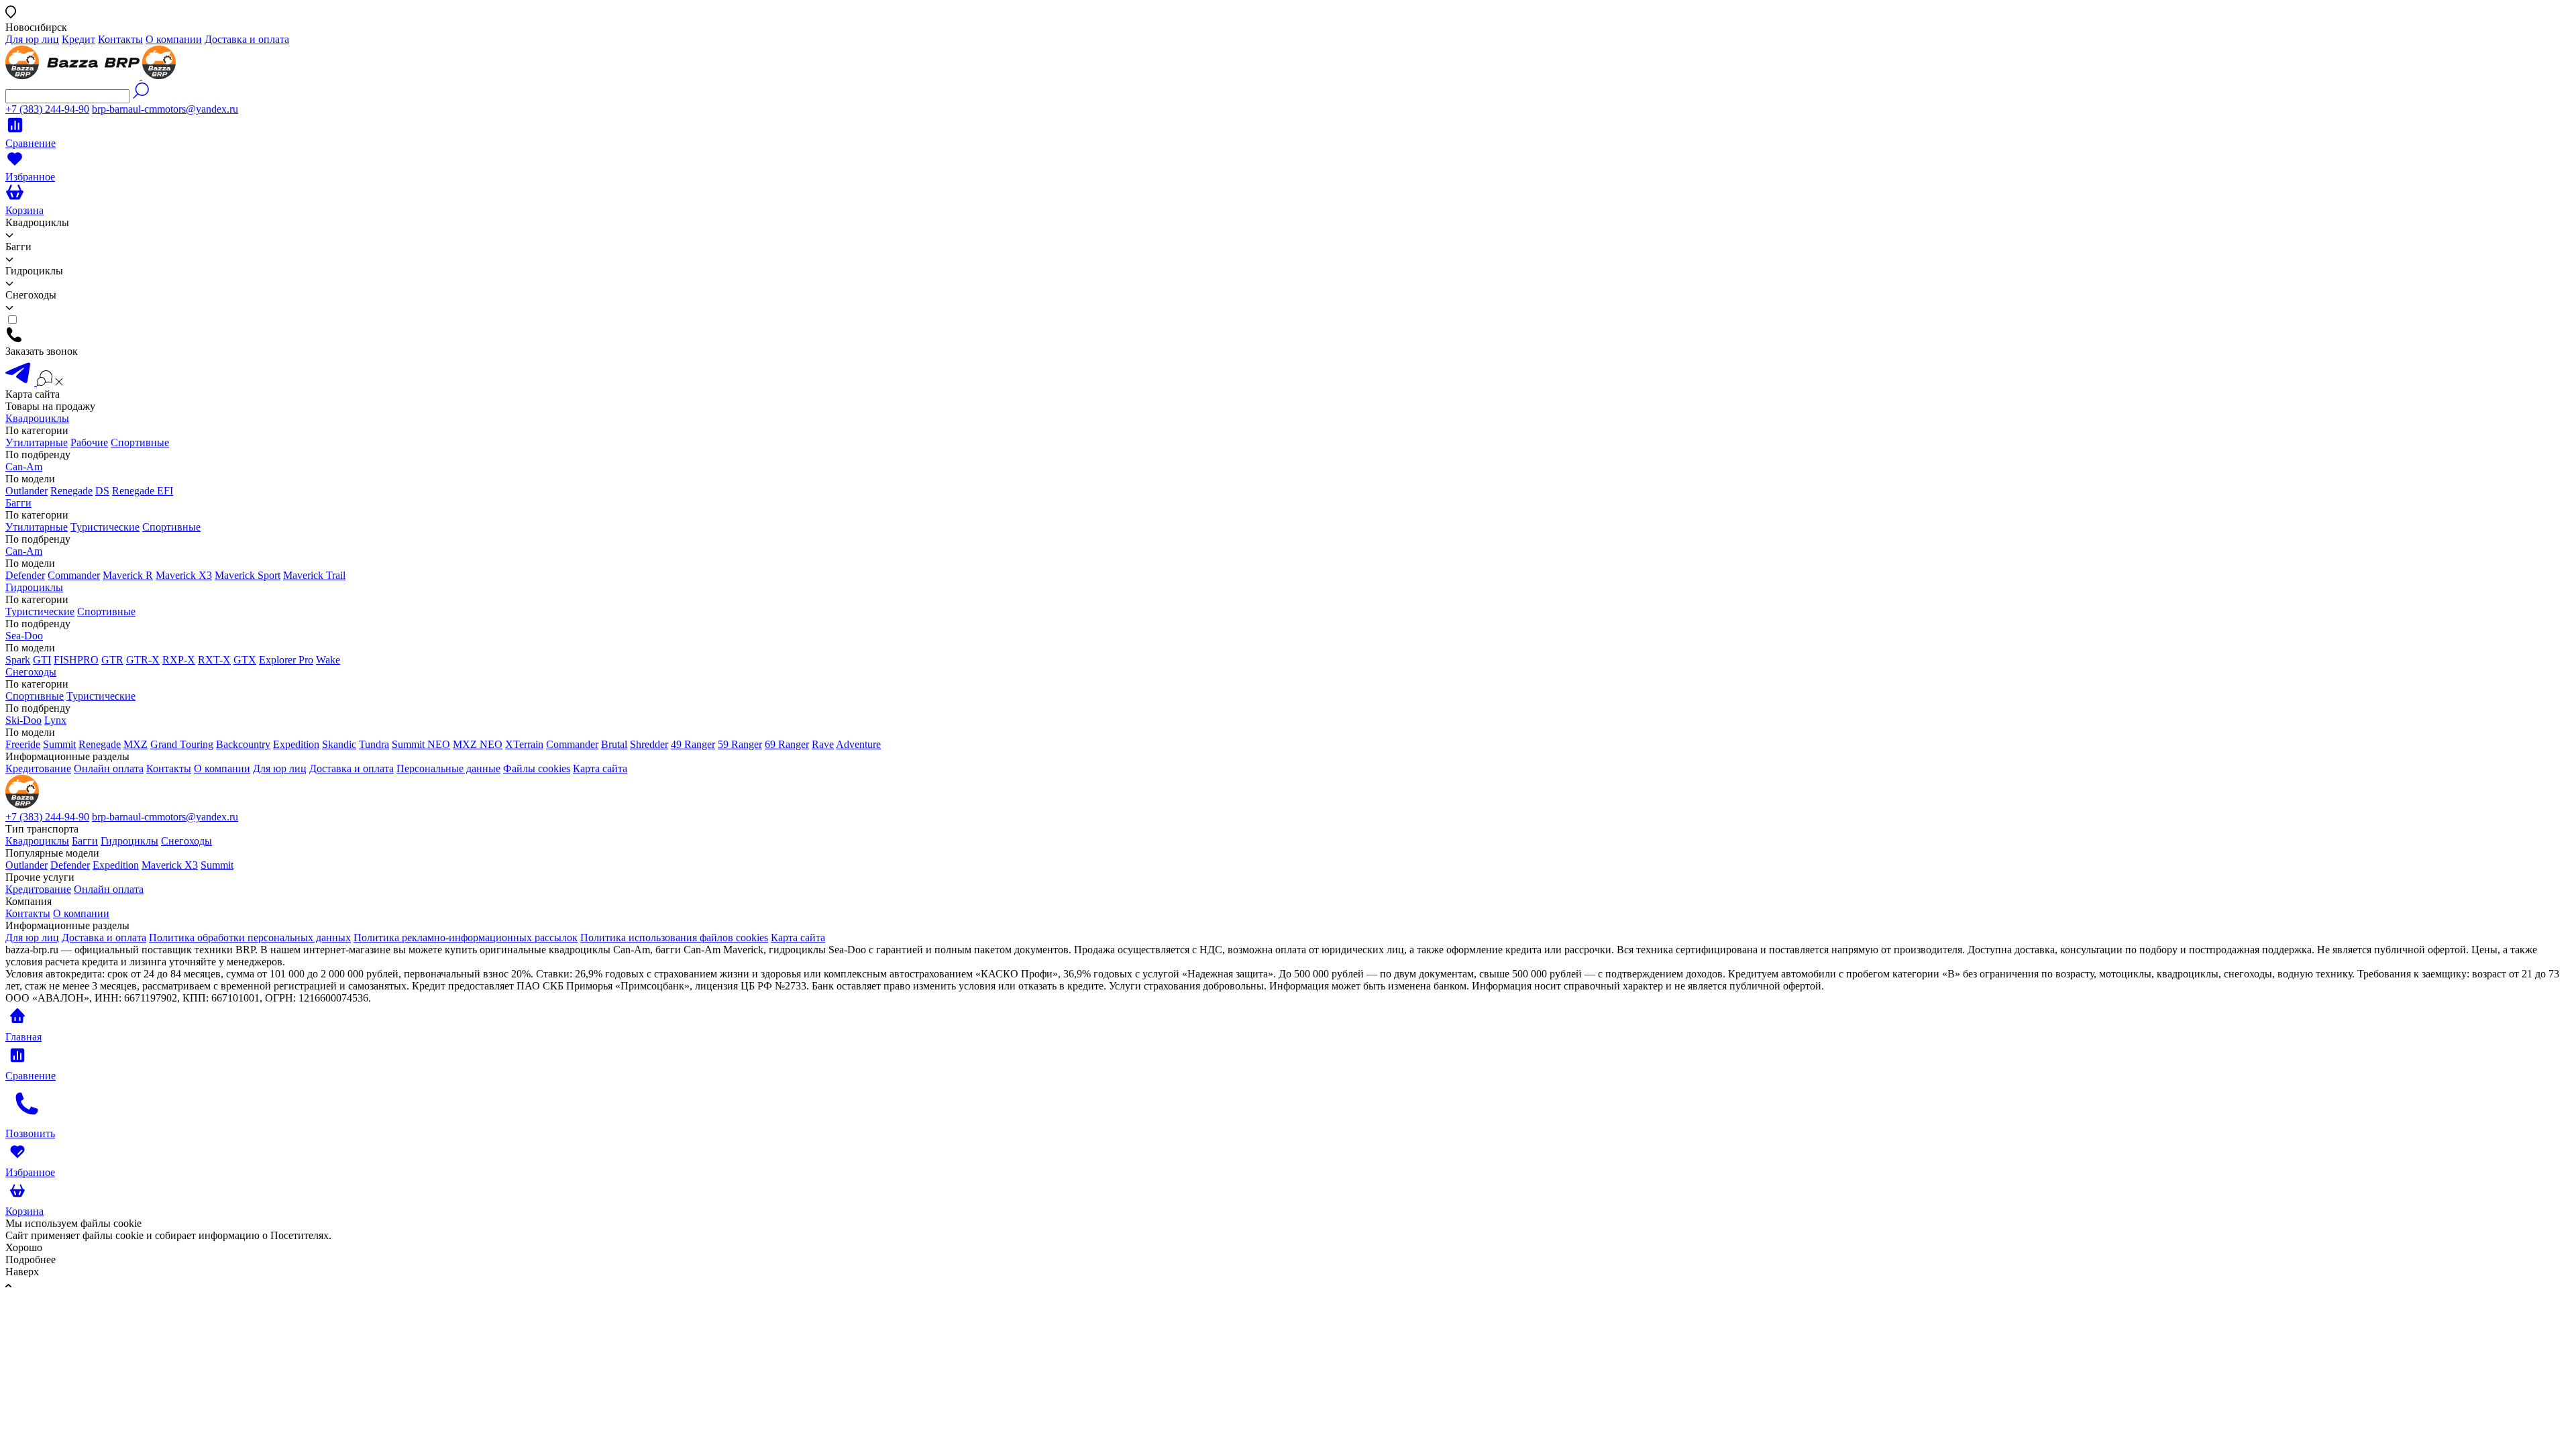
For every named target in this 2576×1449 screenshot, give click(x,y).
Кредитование (38, 768)
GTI (42, 660)
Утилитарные (37, 442)
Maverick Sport (248, 575)
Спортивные (140, 442)
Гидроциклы (34, 587)
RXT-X (214, 660)
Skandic (339, 744)
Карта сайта (600, 768)
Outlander (26, 491)
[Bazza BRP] (91, 75)
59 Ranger (740, 744)
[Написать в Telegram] (21, 382)
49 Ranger (693, 744)
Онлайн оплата (109, 768)
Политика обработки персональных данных (250, 937)
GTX (245, 660)
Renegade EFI (143, 491)
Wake (328, 660)
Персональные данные (448, 768)
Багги (18, 503)
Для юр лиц (32, 39)
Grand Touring (182, 744)
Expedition (296, 744)
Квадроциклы (37, 418)
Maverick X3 (184, 575)
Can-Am (24, 467)
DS (102, 491)
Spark (18, 660)
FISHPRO (76, 660)
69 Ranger (787, 744)
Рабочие (89, 442)
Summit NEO (421, 744)
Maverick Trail (314, 575)
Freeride (23, 744)
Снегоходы (31, 672)
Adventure (858, 744)
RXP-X (179, 660)
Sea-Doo (24, 636)
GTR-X (143, 660)
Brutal (614, 744)
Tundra (374, 744)
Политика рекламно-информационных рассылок (466, 937)
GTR (112, 660)
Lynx (55, 720)
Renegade (71, 491)
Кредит (78, 39)
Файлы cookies (537, 768)
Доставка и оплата (247, 39)
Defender (25, 575)
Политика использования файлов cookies (674, 937)
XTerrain (524, 744)
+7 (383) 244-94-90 (47, 109)
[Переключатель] (50, 382)
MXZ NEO (478, 744)
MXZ (136, 744)
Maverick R (128, 575)
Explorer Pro (286, 660)
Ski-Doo (23, 720)
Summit (59, 744)
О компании (174, 39)
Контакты (120, 39)
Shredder (649, 744)
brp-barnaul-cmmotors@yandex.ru (165, 109)
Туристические (105, 527)
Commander (74, 575)
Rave (823, 744)
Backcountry (243, 744)
